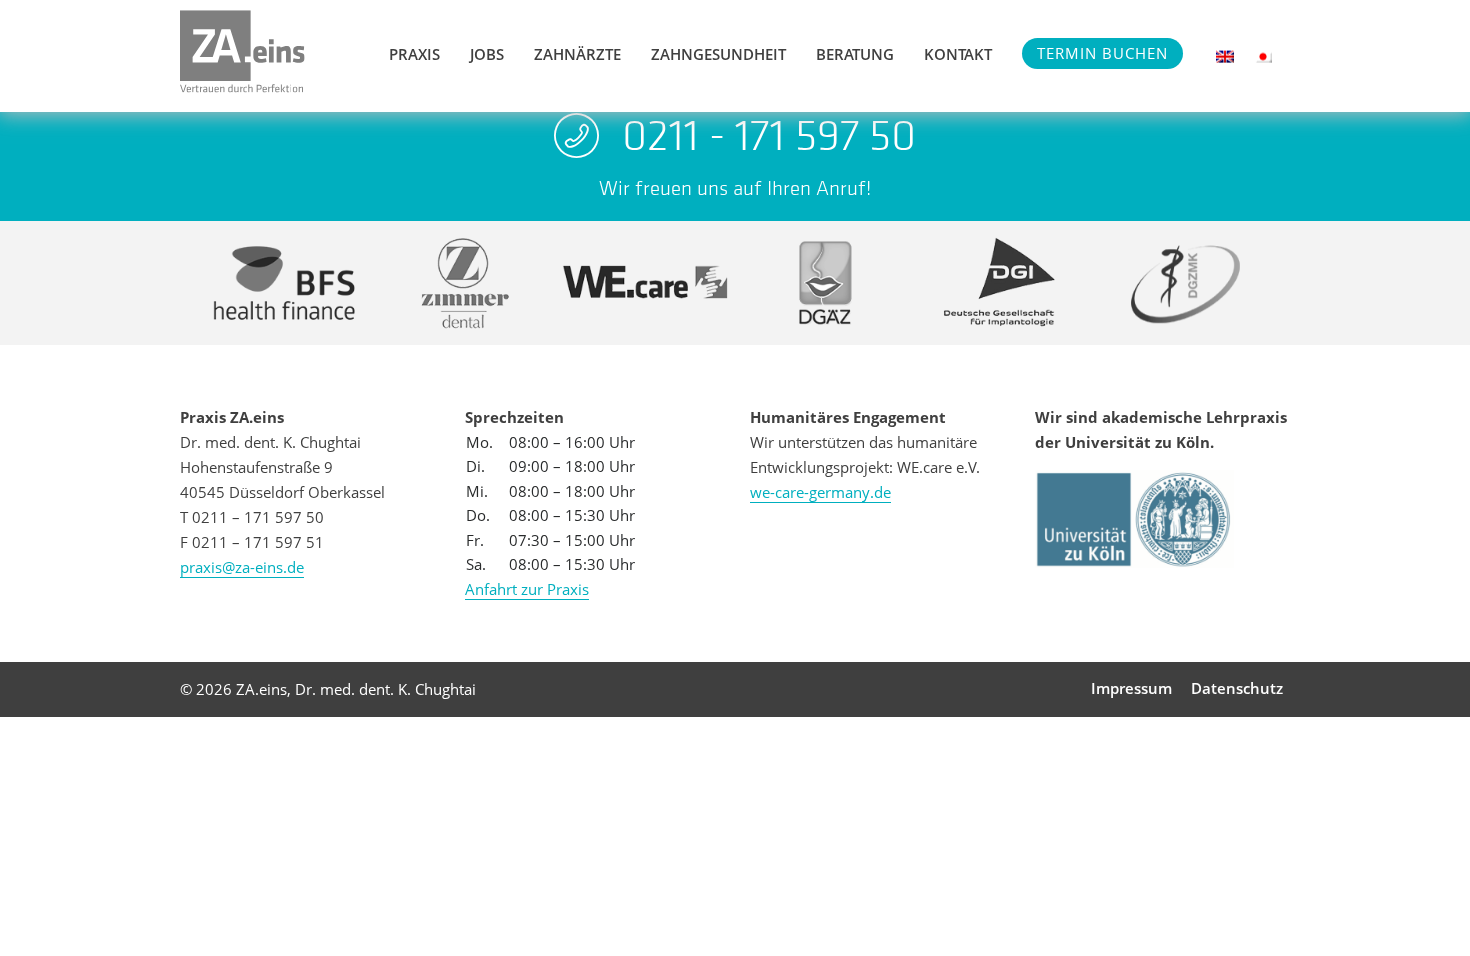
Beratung (855, 54)
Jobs (487, 54)
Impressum (1131, 688)
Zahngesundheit (718, 54)
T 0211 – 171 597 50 (252, 517)
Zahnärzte (577, 54)
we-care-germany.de (820, 492)
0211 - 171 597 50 (769, 135)
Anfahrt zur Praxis (527, 589)
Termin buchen (1102, 53)
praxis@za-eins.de (242, 567)
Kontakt (958, 54)
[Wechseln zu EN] (1225, 56)
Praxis (414, 54)
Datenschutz (1237, 688)
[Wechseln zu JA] (1263, 56)
